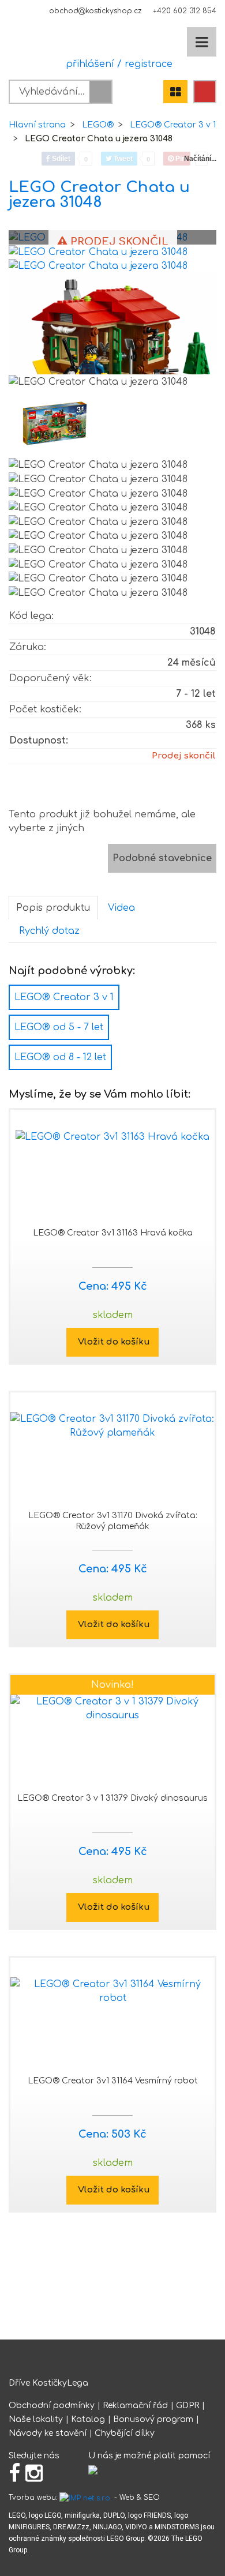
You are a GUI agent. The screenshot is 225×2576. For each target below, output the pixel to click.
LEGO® (98, 125)
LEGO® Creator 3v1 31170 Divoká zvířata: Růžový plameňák (113, 1521)
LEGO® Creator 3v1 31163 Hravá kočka (113, 1233)
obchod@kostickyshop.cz (95, 11)
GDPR (187, 2406)
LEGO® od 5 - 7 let (59, 1027)
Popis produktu (53, 908)
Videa (121, 908)
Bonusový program (153, 2419)
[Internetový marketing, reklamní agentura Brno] (86, 2498)
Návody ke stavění (48, 2433)
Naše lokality (36, 2419)
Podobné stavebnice (162, 858)
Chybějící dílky (125, 2433)
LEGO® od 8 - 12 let (60, 1057)
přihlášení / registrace (116, 64)
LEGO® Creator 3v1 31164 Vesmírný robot (113, 2081)
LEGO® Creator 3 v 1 (173, 125)
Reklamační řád (135, 2406)
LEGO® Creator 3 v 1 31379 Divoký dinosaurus (112, 1798)
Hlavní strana (37, 125)
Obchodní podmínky (52, 2406)
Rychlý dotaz (49, 931)
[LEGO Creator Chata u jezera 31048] (98, 251)
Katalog (88, 2419)
